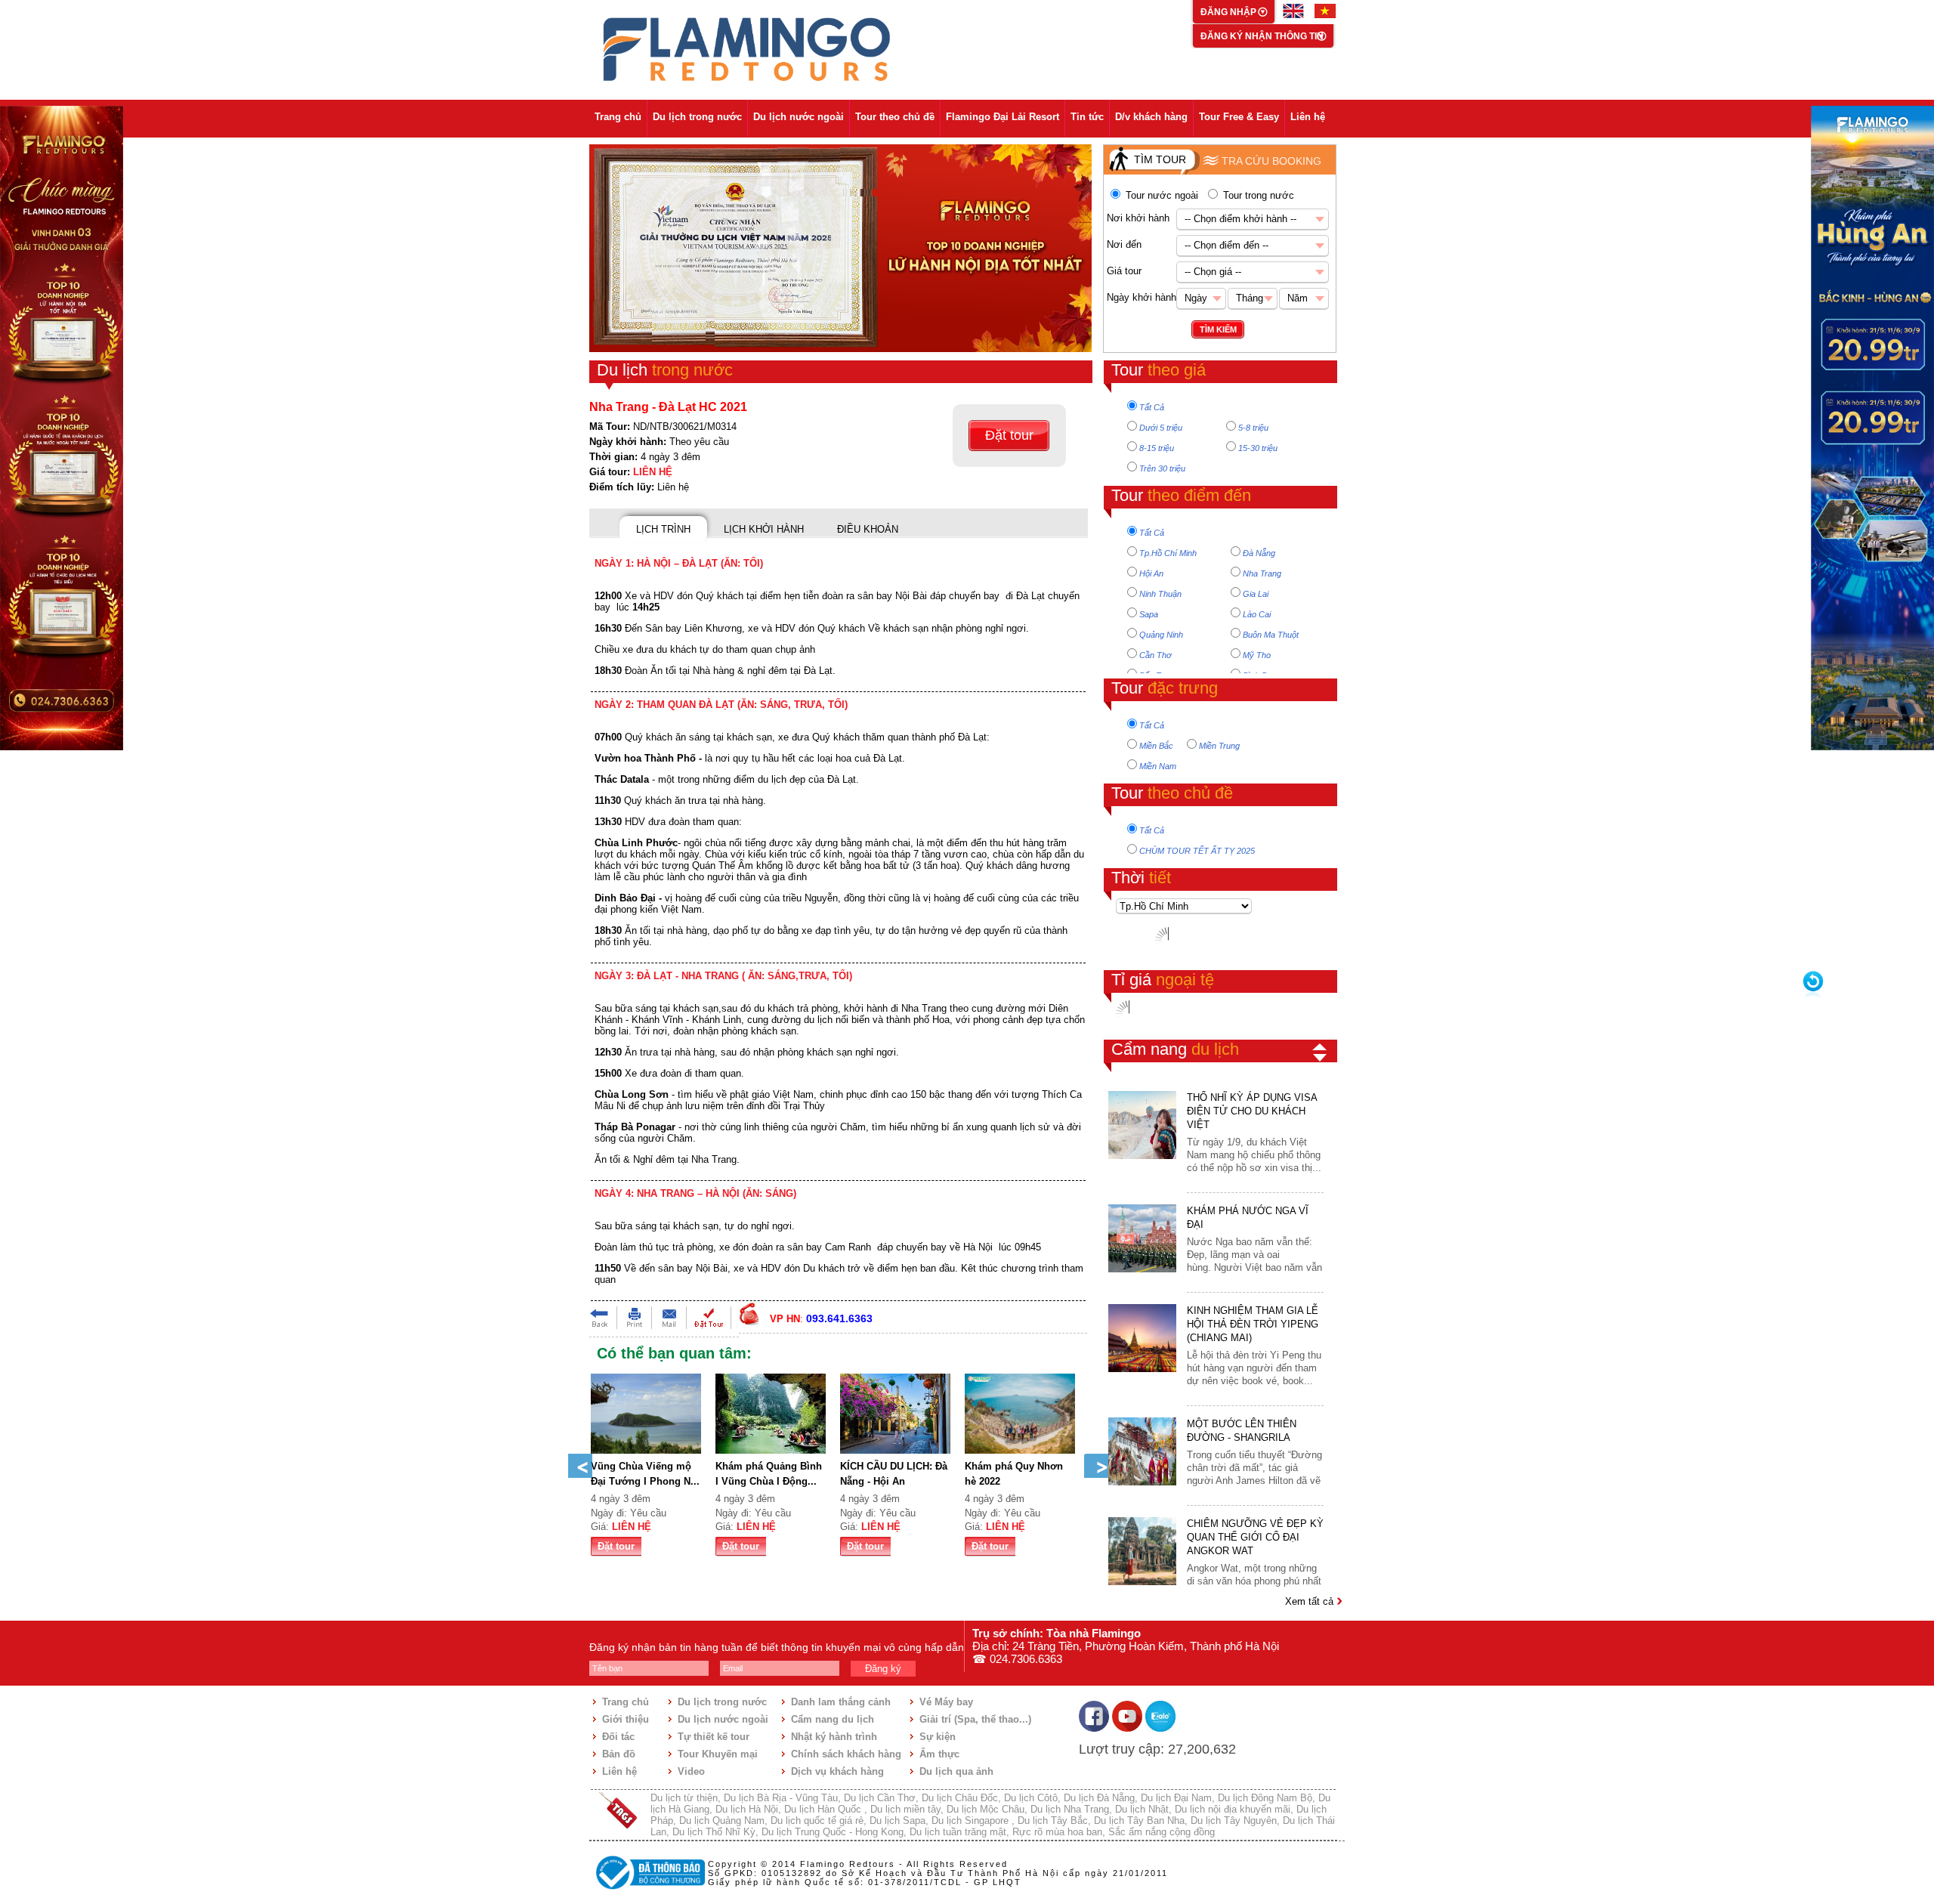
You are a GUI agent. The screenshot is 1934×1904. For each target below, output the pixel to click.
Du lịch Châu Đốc (960, 1798)
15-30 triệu (1258, 448)
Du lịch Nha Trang (1070, 1809)
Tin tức (1087, 117)
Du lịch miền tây (905, 1809)
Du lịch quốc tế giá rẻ (817, 1821)
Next (1096, 1466)
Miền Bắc (1156, 746)
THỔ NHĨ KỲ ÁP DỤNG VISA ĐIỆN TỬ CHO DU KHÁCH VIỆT (1252, 1111)
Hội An (1151, 573)
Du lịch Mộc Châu (986, 1809)
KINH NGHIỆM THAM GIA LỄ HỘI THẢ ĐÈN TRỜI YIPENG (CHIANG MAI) (1253, 1324)
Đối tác (618, 1737)
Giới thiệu (626, 1719)
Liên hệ (1308, 117)
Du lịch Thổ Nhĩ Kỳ (714, 1832)
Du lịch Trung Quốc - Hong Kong (833, 1832)
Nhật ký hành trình (834, 1737)
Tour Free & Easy (1239, 117)
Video (691, 1771)
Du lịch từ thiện (684, 1798)
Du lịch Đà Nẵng (1099, 1798)
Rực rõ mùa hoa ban (1057, 1832)
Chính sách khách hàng (846, 1754)
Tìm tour (1160, 159)
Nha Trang (1262, 573)
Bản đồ (619, 1754)
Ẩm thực (939, 1754)
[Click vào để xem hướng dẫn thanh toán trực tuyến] (648, 1891)
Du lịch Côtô (1031, 1798)
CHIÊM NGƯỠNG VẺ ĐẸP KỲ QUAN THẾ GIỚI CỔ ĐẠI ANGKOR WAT (1255, 1537)
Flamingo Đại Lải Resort (1003, 117)
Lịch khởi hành (764, 529)
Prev (580, 1466)
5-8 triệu (1253, 428)
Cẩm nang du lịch (833, 1719)
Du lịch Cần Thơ (880, 1798)
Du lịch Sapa (897, 1821)
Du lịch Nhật (1142, 1809)
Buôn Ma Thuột (1271, 635)
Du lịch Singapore (972, 1821)
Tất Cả (1152, 407)
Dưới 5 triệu (1161, 428)
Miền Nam (1158, 766)
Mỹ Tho (1257, 655)
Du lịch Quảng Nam (722, 1821)
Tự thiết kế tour (714, 1737)
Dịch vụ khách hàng (837, 1771)
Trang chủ (618, 117)
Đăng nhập (1230, 12)
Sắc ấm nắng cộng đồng (1162, 1832)
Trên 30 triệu (1162, 468)
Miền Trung (1219, 746)
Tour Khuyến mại (718, 1754)
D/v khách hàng (1151, 117)
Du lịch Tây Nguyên (1234, 1821)
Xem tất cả (1311, 1601)
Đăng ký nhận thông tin (1262, 36)
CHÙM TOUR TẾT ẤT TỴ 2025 (1197, 851)
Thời (1141, 878)
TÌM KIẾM (1218, 329)
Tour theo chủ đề (895, 117)
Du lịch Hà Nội (747, 1809)
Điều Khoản (868, 529)
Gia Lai (1256, 594)
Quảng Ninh (1161, 635)
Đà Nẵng (1259, 553)
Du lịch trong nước (697, 117)
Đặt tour (1009, 435)
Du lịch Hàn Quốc (824, 1809)
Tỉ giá (1163, 980)
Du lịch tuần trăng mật (958, 1832)
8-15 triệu (1157, 448)
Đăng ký (883, 1669)
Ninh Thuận (1160, 594)
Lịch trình (663, 529)
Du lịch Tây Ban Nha (1139, 1821)
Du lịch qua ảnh (956, 1771)
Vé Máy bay (946, 1702)
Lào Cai (1257, 614)
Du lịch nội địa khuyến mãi (1233, 1809)
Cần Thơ (1155, 655)
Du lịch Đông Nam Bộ (1265, 1798)
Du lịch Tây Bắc (1053, 1821)
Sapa (1149, 614)
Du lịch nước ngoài (799, 117)
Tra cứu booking (1271, 161)
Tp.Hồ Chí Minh (1168, 553)
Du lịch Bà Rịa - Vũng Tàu (781, 1798)
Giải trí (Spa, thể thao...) (975, 1719)
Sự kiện (938, 1737)
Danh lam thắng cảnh (841, 1702)
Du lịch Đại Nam (1176, 1798)
